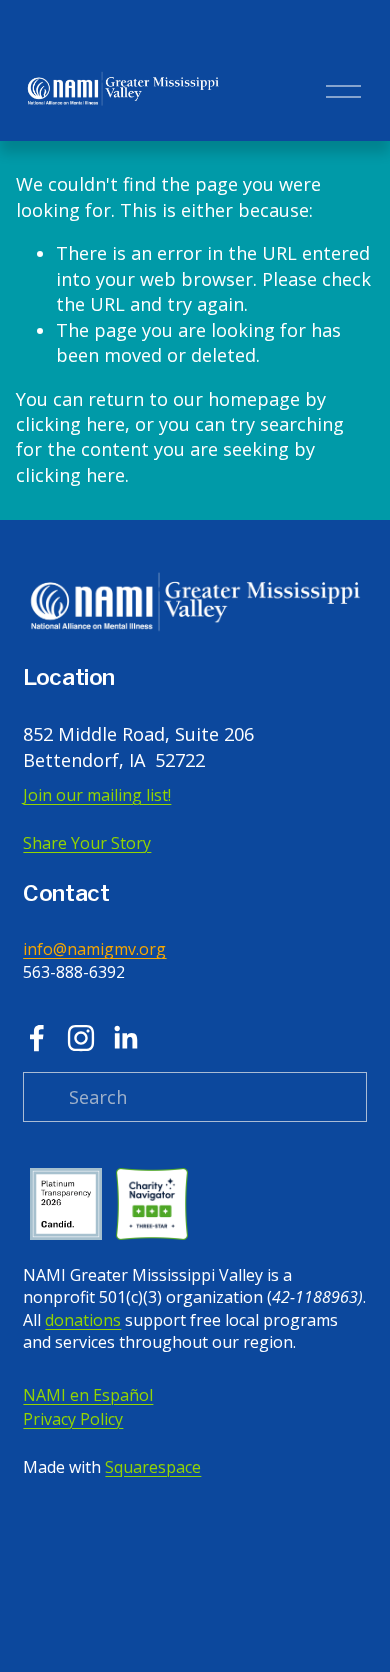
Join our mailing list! (97, 795)
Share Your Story (87, 843)
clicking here (70, 424)
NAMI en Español (88, 1395)
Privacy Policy (73, 1419)
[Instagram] (81, 1038)
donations (83, 1320)
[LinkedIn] (125, 1038)
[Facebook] (37, 1038)
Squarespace (153, 1467)
